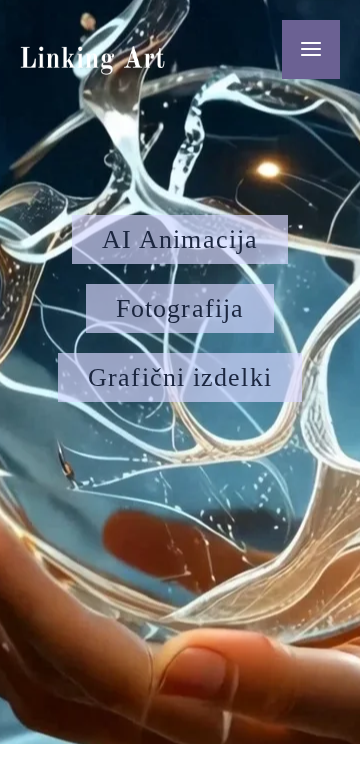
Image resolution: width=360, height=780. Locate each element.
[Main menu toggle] (311, 49)
